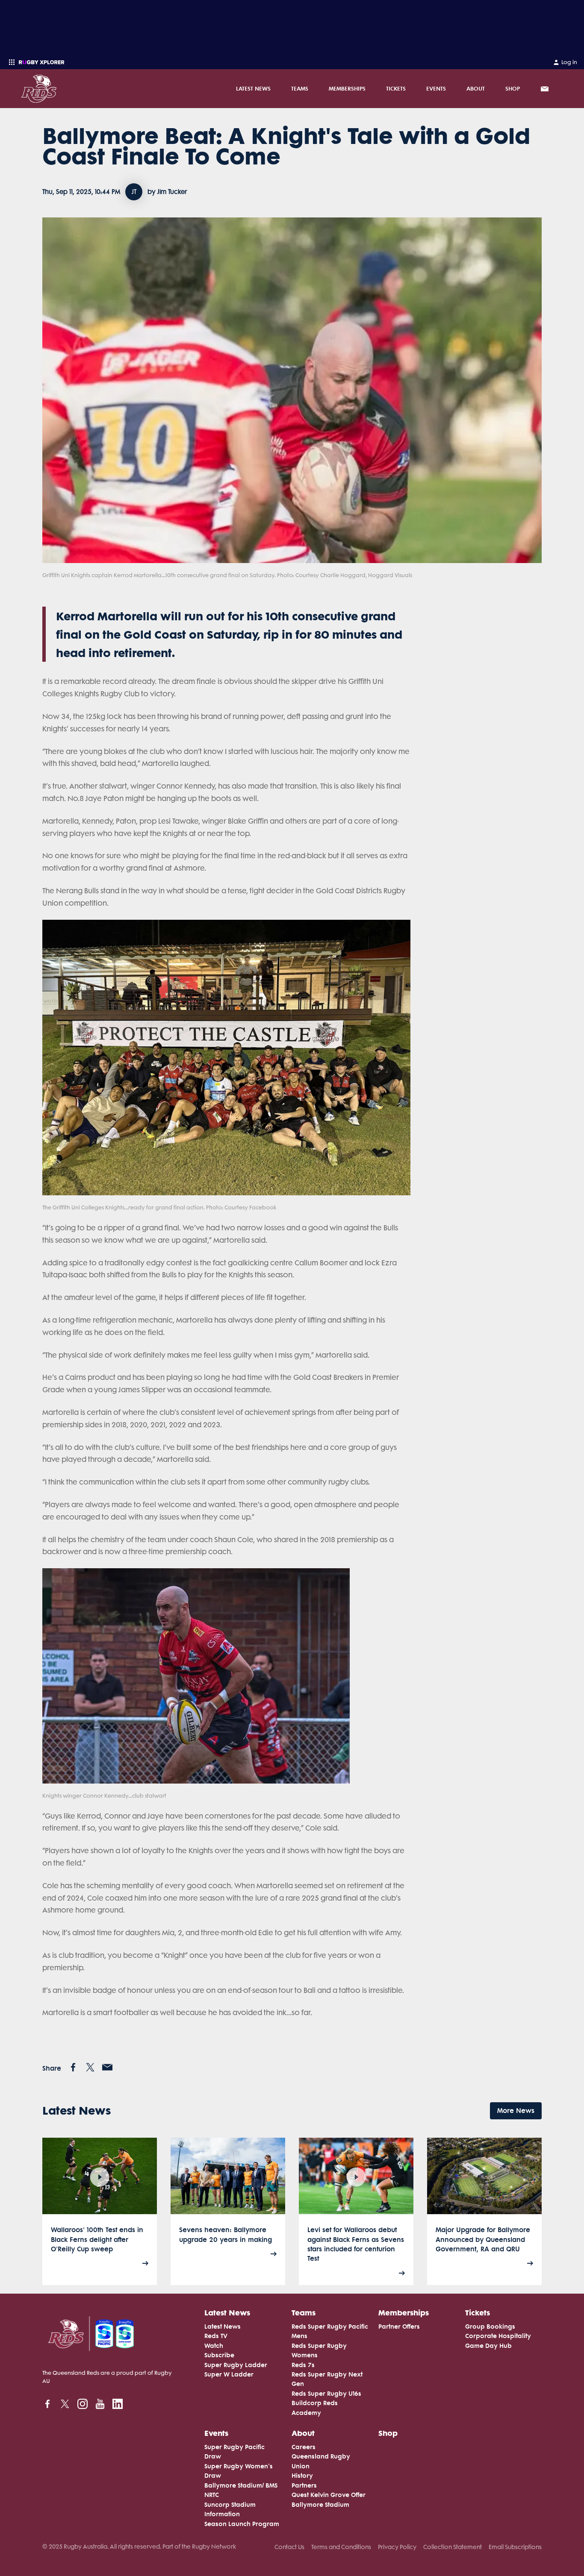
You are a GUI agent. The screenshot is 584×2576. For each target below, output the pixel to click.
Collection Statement (453, 2547)
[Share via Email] (107, 2067)
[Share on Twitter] (90, 2067)
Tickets (396, 88)
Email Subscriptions (515, 2547)
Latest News (253, 88)
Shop (513, 88)
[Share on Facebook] (73, 2067)
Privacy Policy (397, 2547)
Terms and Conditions (341, 2547)
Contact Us (289, 2547)
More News (516, 2111)
